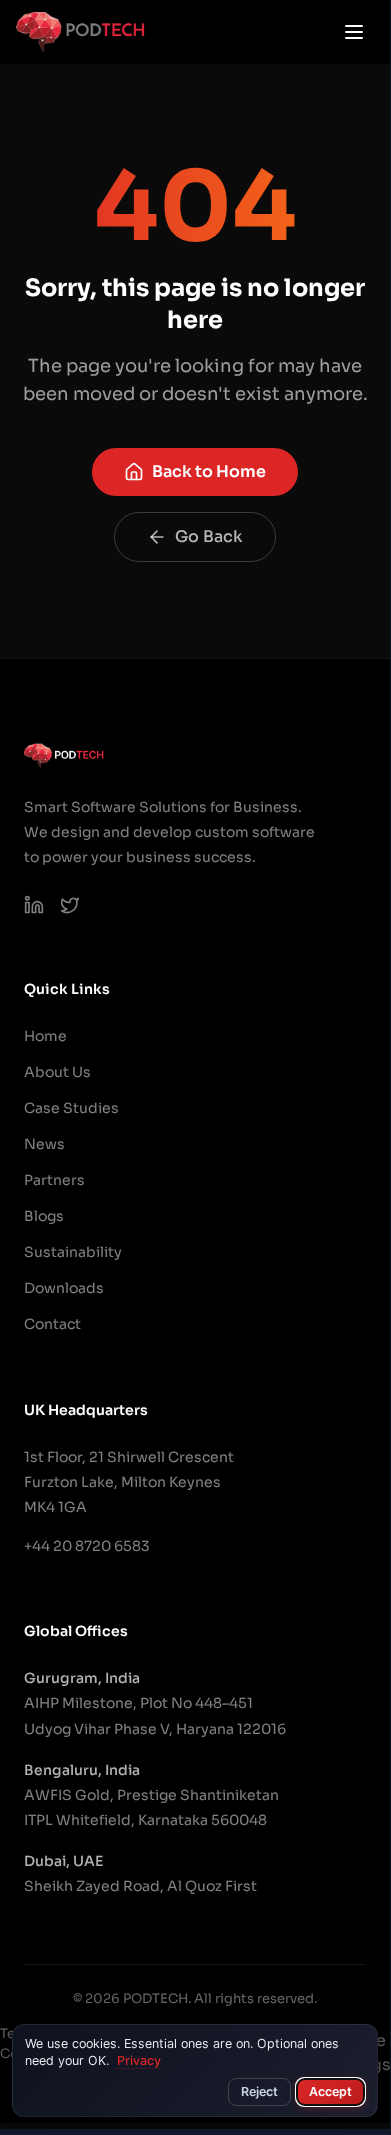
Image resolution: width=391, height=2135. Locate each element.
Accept (330, 2091)
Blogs (44, 1216)
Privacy (139, 2060)
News (44, 1144)
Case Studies (71, 1108)
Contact (52, 1324)
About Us (57, 1072)
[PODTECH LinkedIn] (34, 905)
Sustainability (73, 1252)
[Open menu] (354, 32)
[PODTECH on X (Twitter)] (70, 905)
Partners (54, 1180)
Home (45, 1036)
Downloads (64, 1288)
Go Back (209, 536)
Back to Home (209, 471)
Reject (259, 2091)
